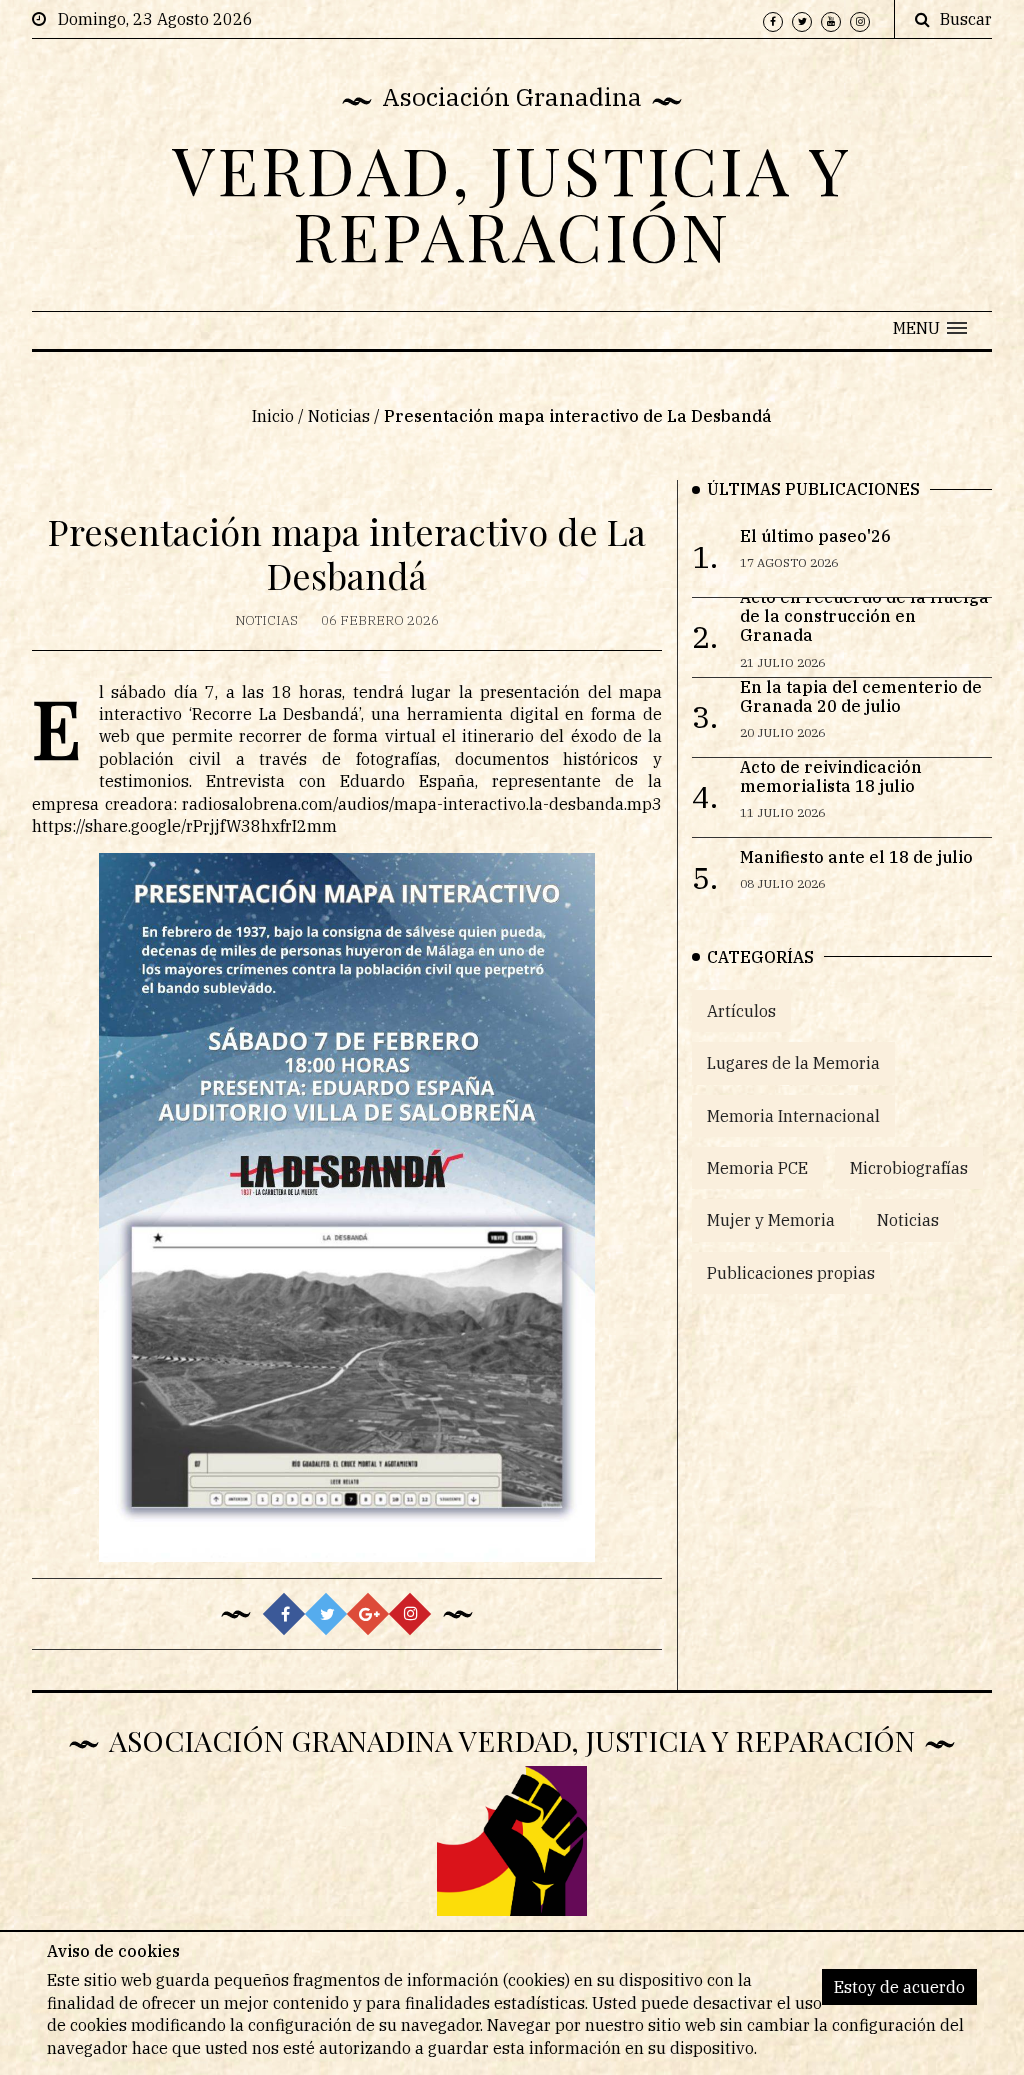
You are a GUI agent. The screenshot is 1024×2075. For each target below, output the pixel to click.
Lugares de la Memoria (793, 1063)
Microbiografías (909, 1168)
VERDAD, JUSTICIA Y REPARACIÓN (512, 202)
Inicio (273, 416)
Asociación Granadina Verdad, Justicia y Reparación (512, 1740)
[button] (930, 328)
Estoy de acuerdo (899, 1987)
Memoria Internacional (793, 1116)
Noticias (339, 416)
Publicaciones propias (791, 1273)
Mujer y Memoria (771, 1220)
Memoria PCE (757, 1168)
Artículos (741, 1011)
